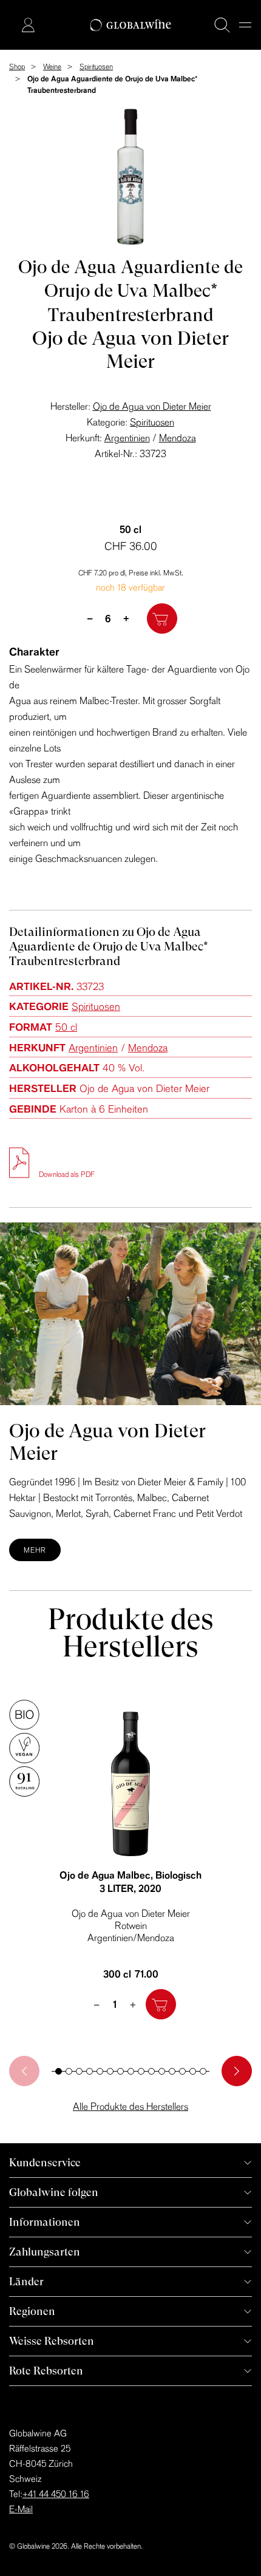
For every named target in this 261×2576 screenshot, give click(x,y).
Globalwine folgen (54, 2192)
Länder (26, 2281)
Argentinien (127, 438)
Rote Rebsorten (46, 2371)
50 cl (66, 1027)
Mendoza (178, 438)
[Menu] (245, 25)
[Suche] (222, 25)
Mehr (35, 1550)
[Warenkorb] (10, 26)
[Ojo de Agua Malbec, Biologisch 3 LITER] (130, 1784)
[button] (59, 2071)
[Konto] (28, 25)
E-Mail (21, 2509)
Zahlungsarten (45, 2252)
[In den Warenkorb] (162, 619)
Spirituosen (152, 422)
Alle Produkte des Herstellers (130, 2106)
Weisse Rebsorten (52, 2341)
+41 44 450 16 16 (56, 2494)
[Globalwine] (131, 25)
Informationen (45, 2222)
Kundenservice (45, 2162)
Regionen (32, 2311)
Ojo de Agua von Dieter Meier (152, 406)
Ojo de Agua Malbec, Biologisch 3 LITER (130, 1882)
